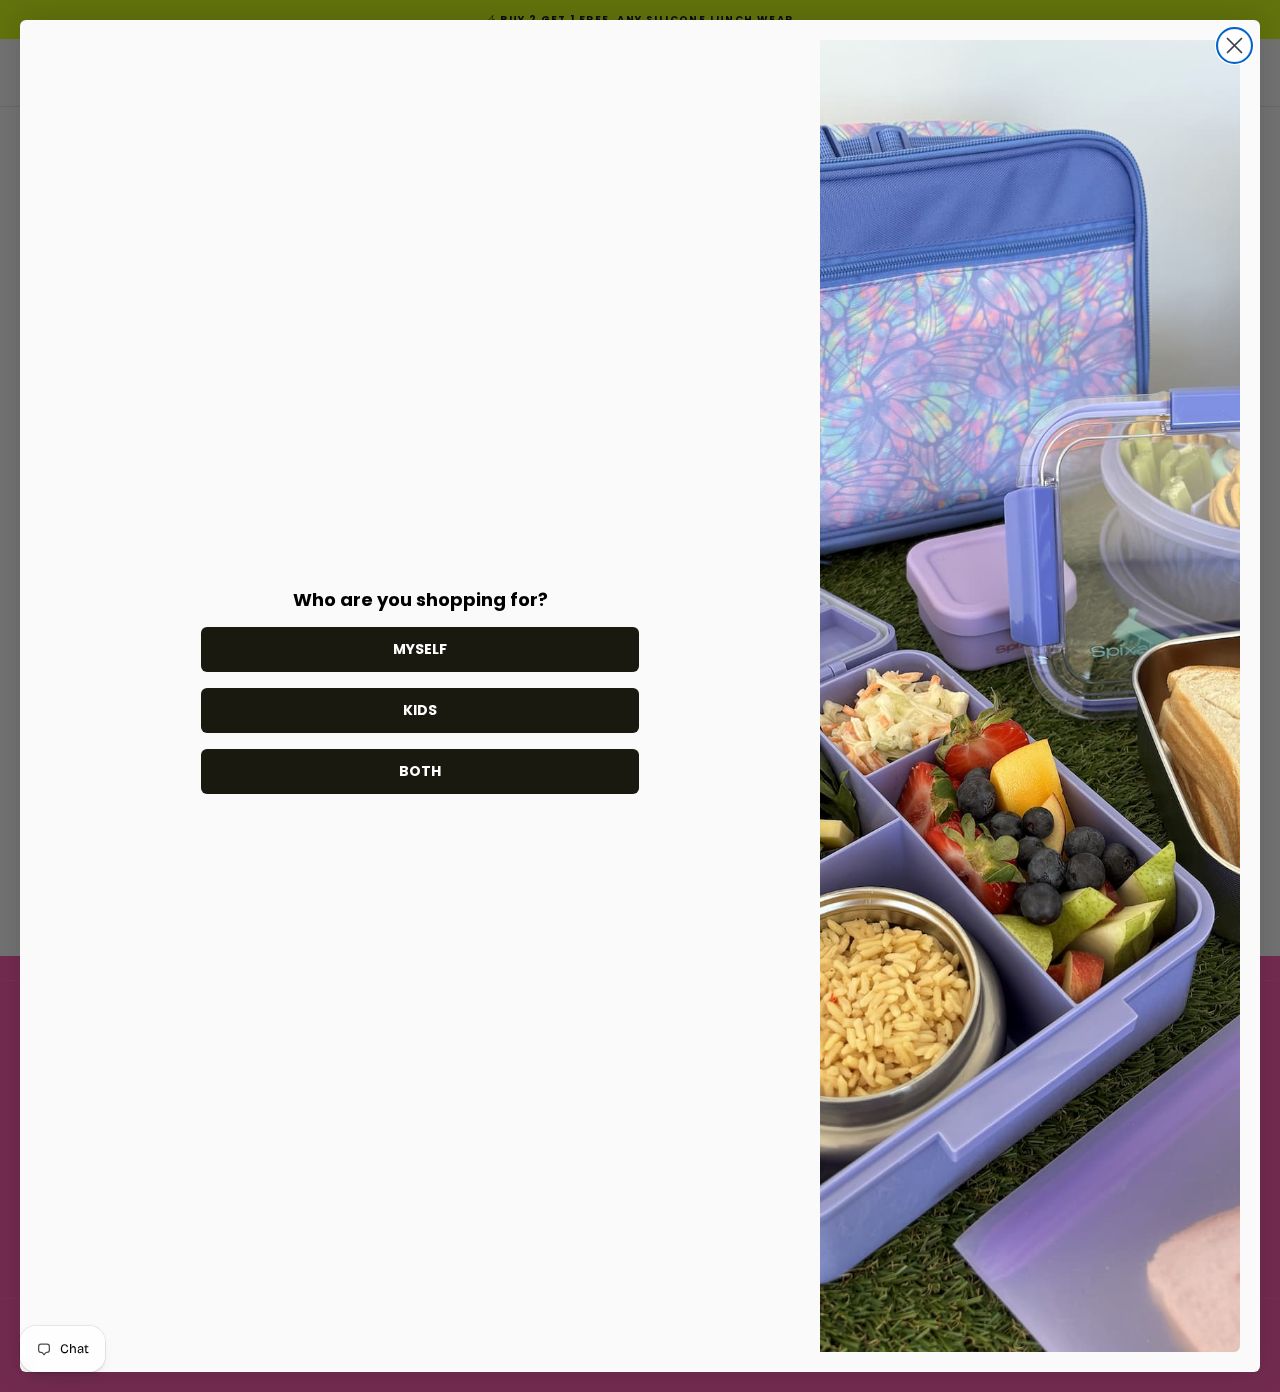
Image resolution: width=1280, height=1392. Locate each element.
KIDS (420, 710)
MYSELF (420, 649)
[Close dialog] (1234, 45)
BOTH (420, 771)
